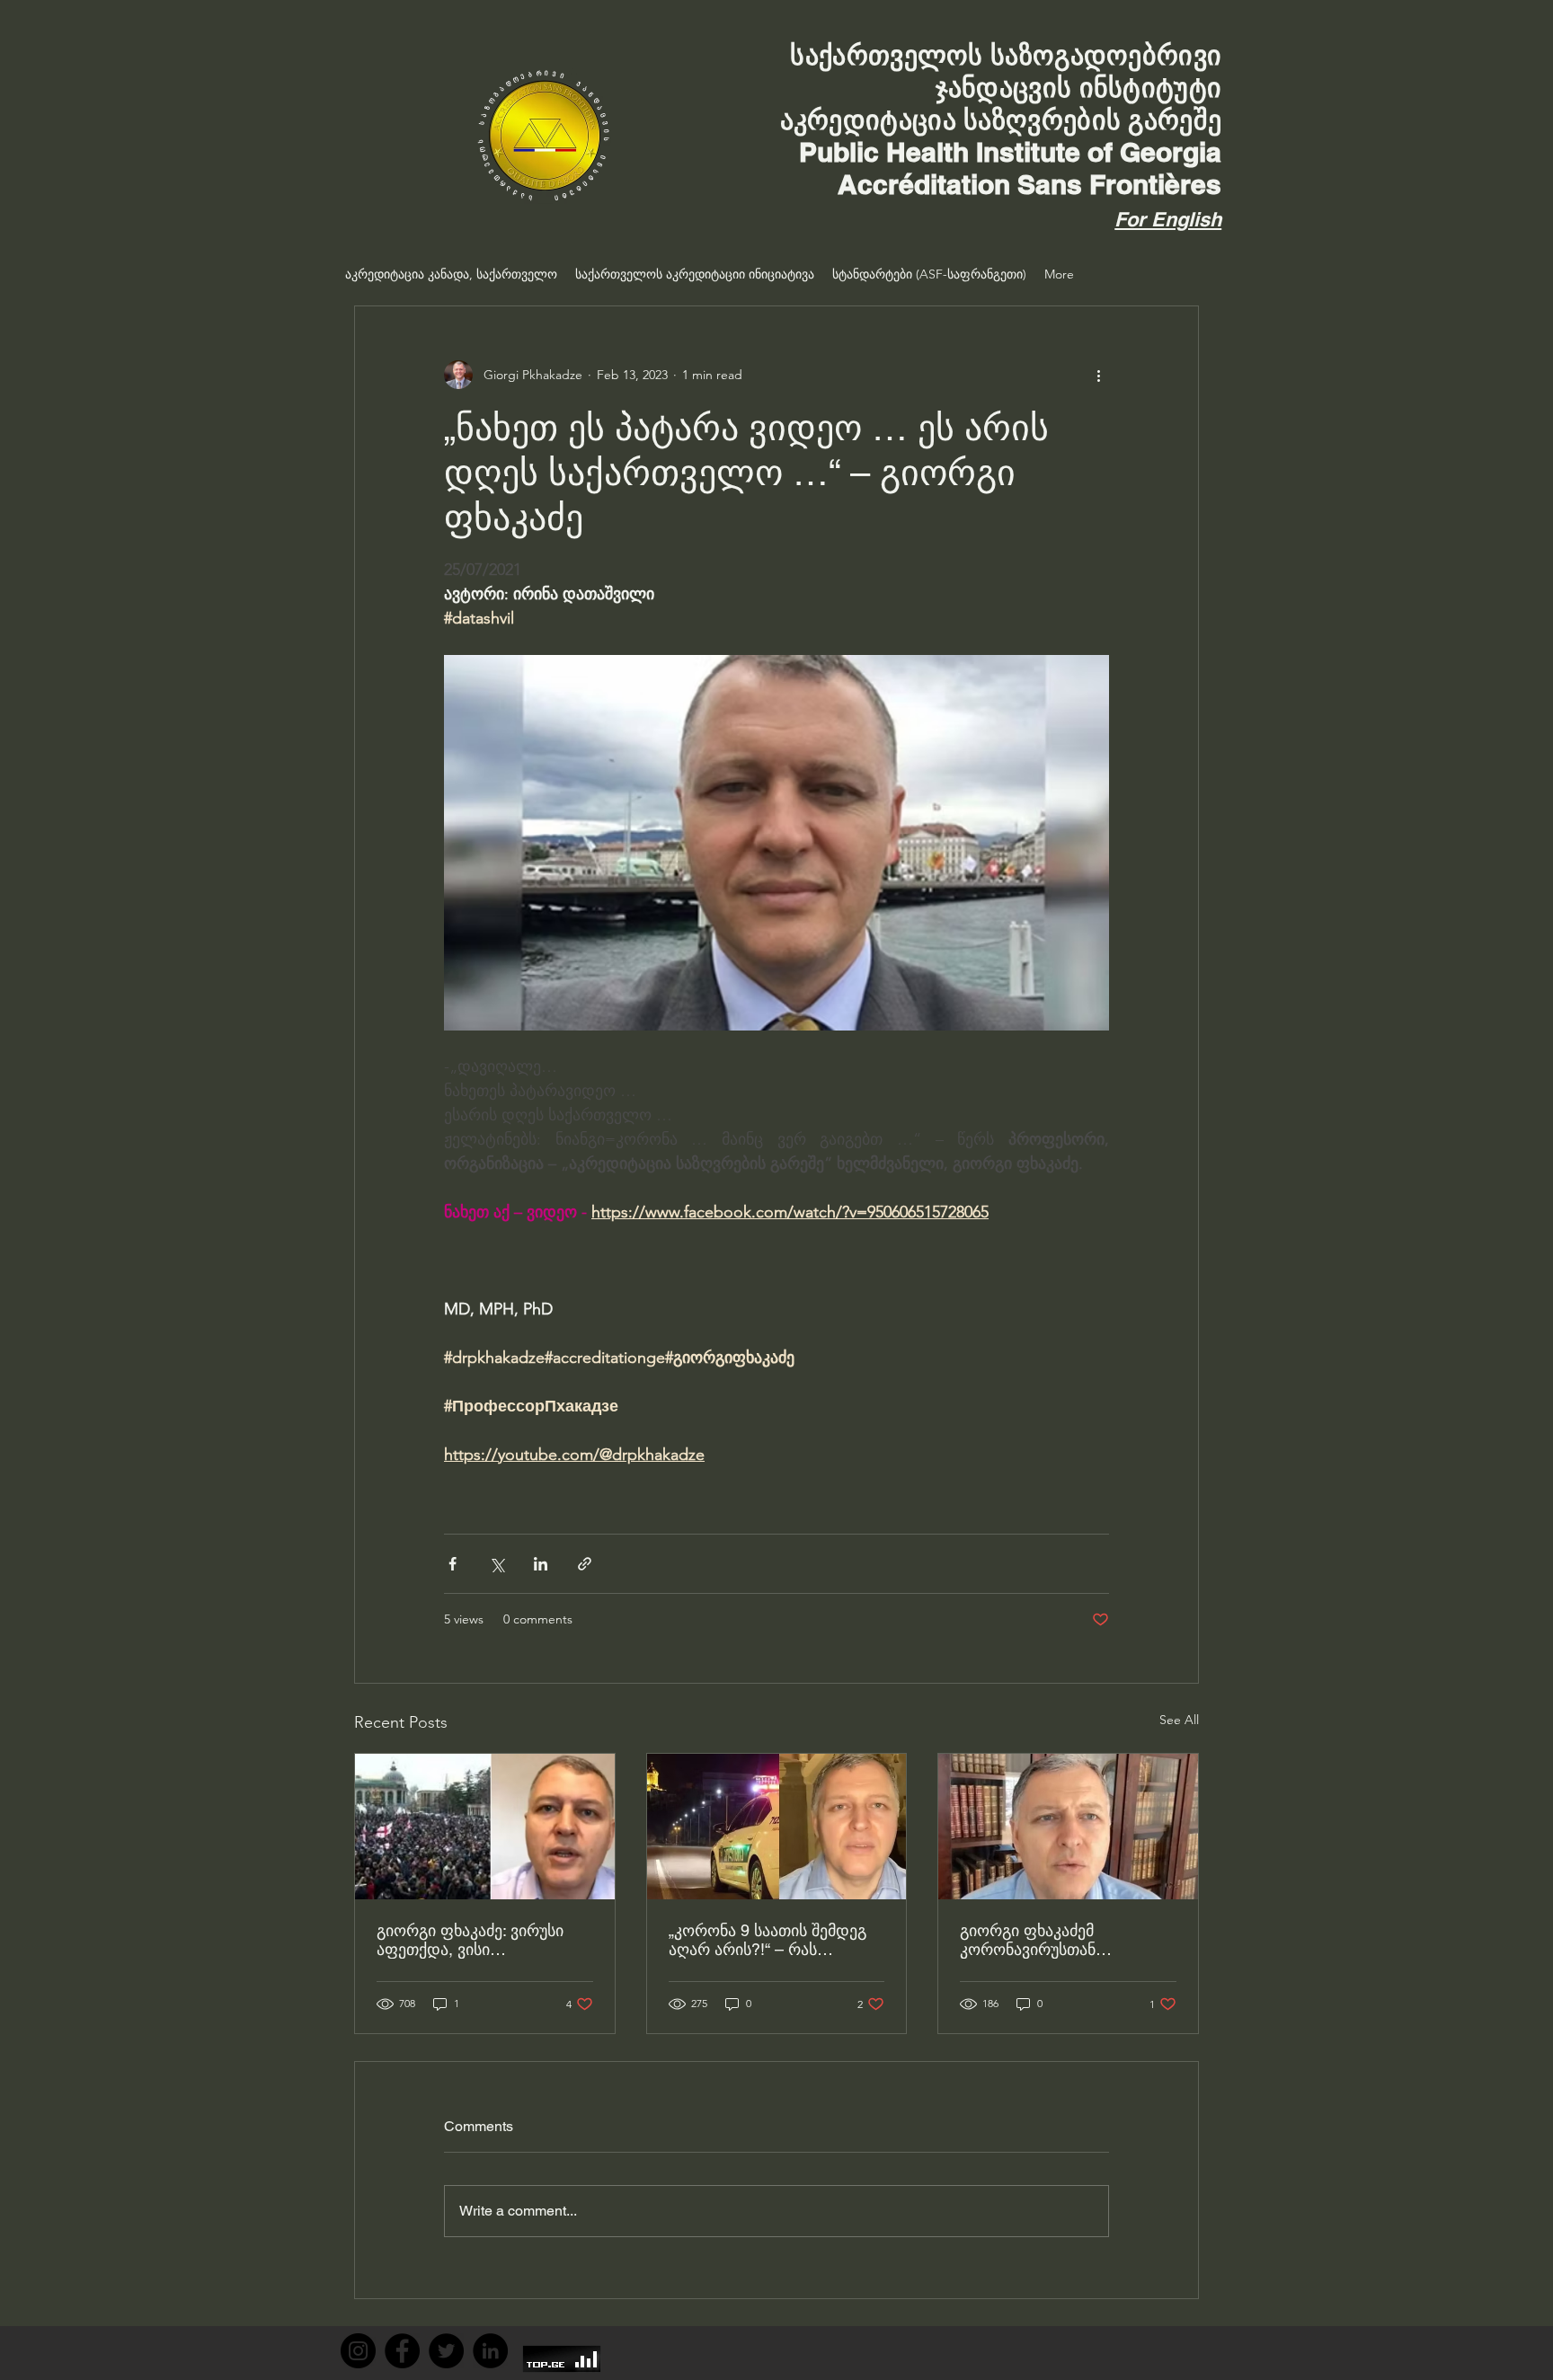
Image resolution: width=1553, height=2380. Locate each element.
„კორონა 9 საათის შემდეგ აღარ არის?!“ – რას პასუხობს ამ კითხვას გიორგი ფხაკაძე (768, 1940)
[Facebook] (402, 2351)
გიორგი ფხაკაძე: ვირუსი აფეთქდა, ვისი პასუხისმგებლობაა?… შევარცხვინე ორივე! (470, 1940)
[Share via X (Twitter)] (497, 1564)
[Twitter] (446, 2351)
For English (1168, 219)
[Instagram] (358, 2351)
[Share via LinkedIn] (541, 1564)
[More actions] (1098, 375)
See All (1179, 1720)
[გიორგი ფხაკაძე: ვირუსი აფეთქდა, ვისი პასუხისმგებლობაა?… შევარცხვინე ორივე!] (485, 1827)
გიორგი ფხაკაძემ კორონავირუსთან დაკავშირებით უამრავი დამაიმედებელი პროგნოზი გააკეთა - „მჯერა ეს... (1064, 1940)
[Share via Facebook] (453, 1564)
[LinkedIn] (490, 2351)
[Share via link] (585, 1564)
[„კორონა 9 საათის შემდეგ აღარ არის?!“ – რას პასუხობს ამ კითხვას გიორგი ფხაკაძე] (777, 1827)
